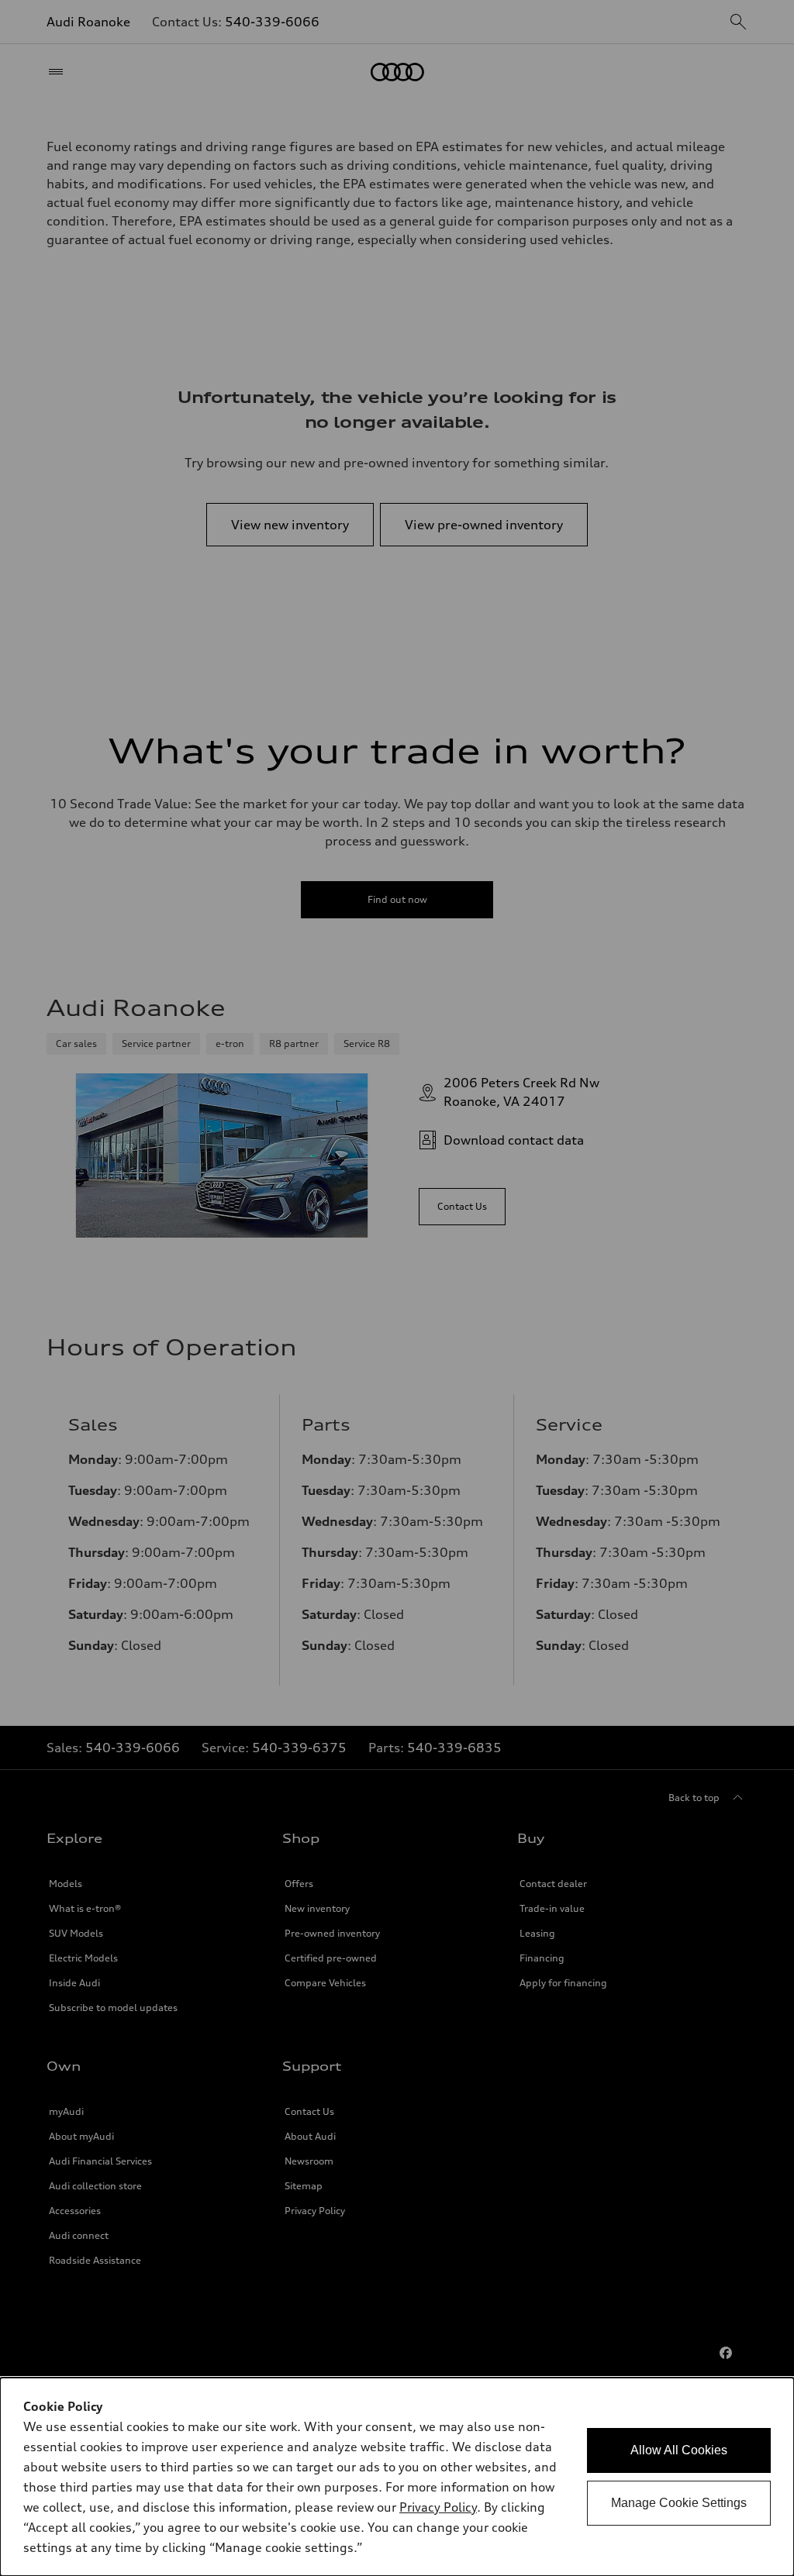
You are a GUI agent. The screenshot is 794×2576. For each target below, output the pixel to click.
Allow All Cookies (679, 2450)
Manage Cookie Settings (679, 2503)
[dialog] (397, 2477)
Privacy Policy (438, 2507)
